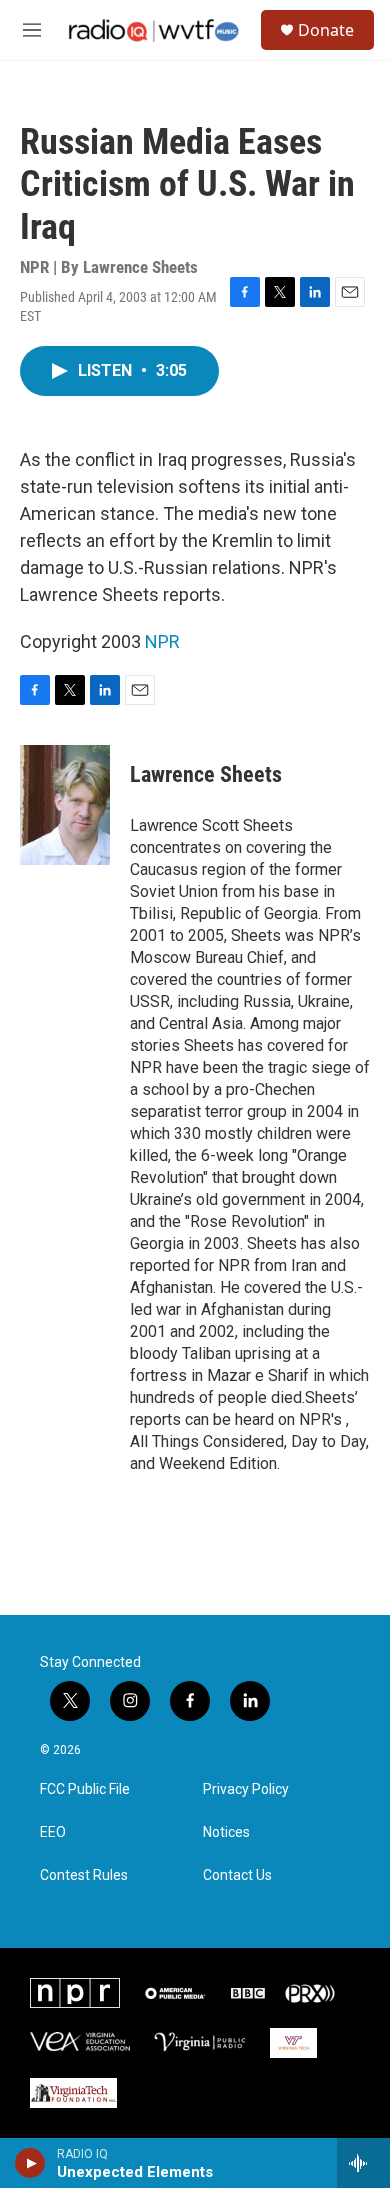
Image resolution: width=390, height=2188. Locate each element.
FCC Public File (85, 1789)
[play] (30, 2163)
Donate (326, 30)
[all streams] (363, 2163)
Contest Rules (84, 1875)
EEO (53, 1832)
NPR (162, 641)
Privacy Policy (246, 1789)
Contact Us (237, 1875)
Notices (226, 1832)
